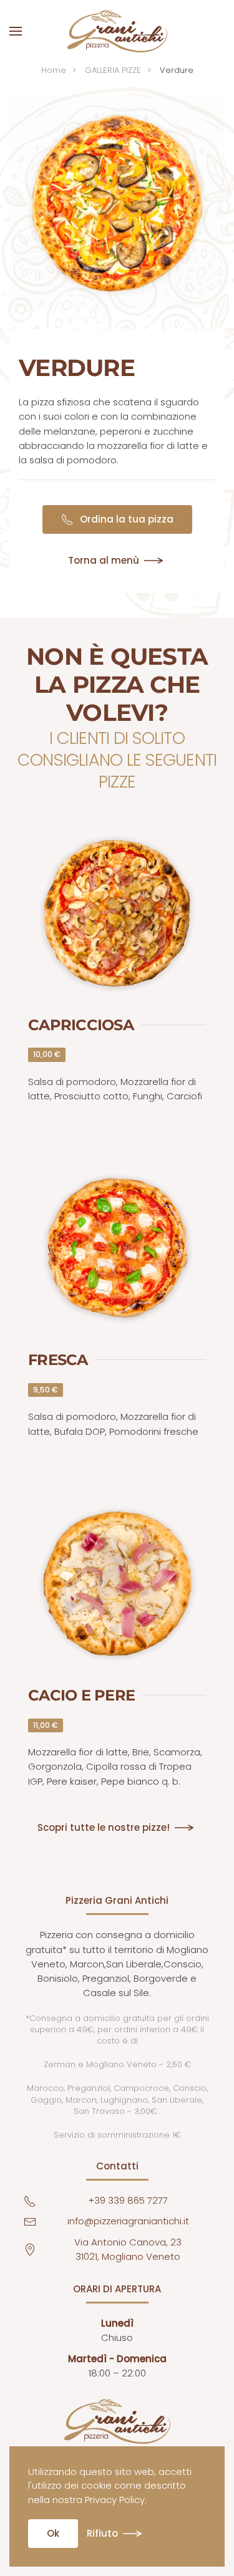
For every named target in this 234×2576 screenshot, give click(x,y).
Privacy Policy (115, 2500)
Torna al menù (104, 561)
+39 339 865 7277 (128, 2200)
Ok (53, 2533)
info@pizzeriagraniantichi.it (128, 2221)
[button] (16, 31)
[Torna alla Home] (117, 31)
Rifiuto (102, 2533)
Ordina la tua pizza (127, 519)
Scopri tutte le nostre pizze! (104, 1827)
